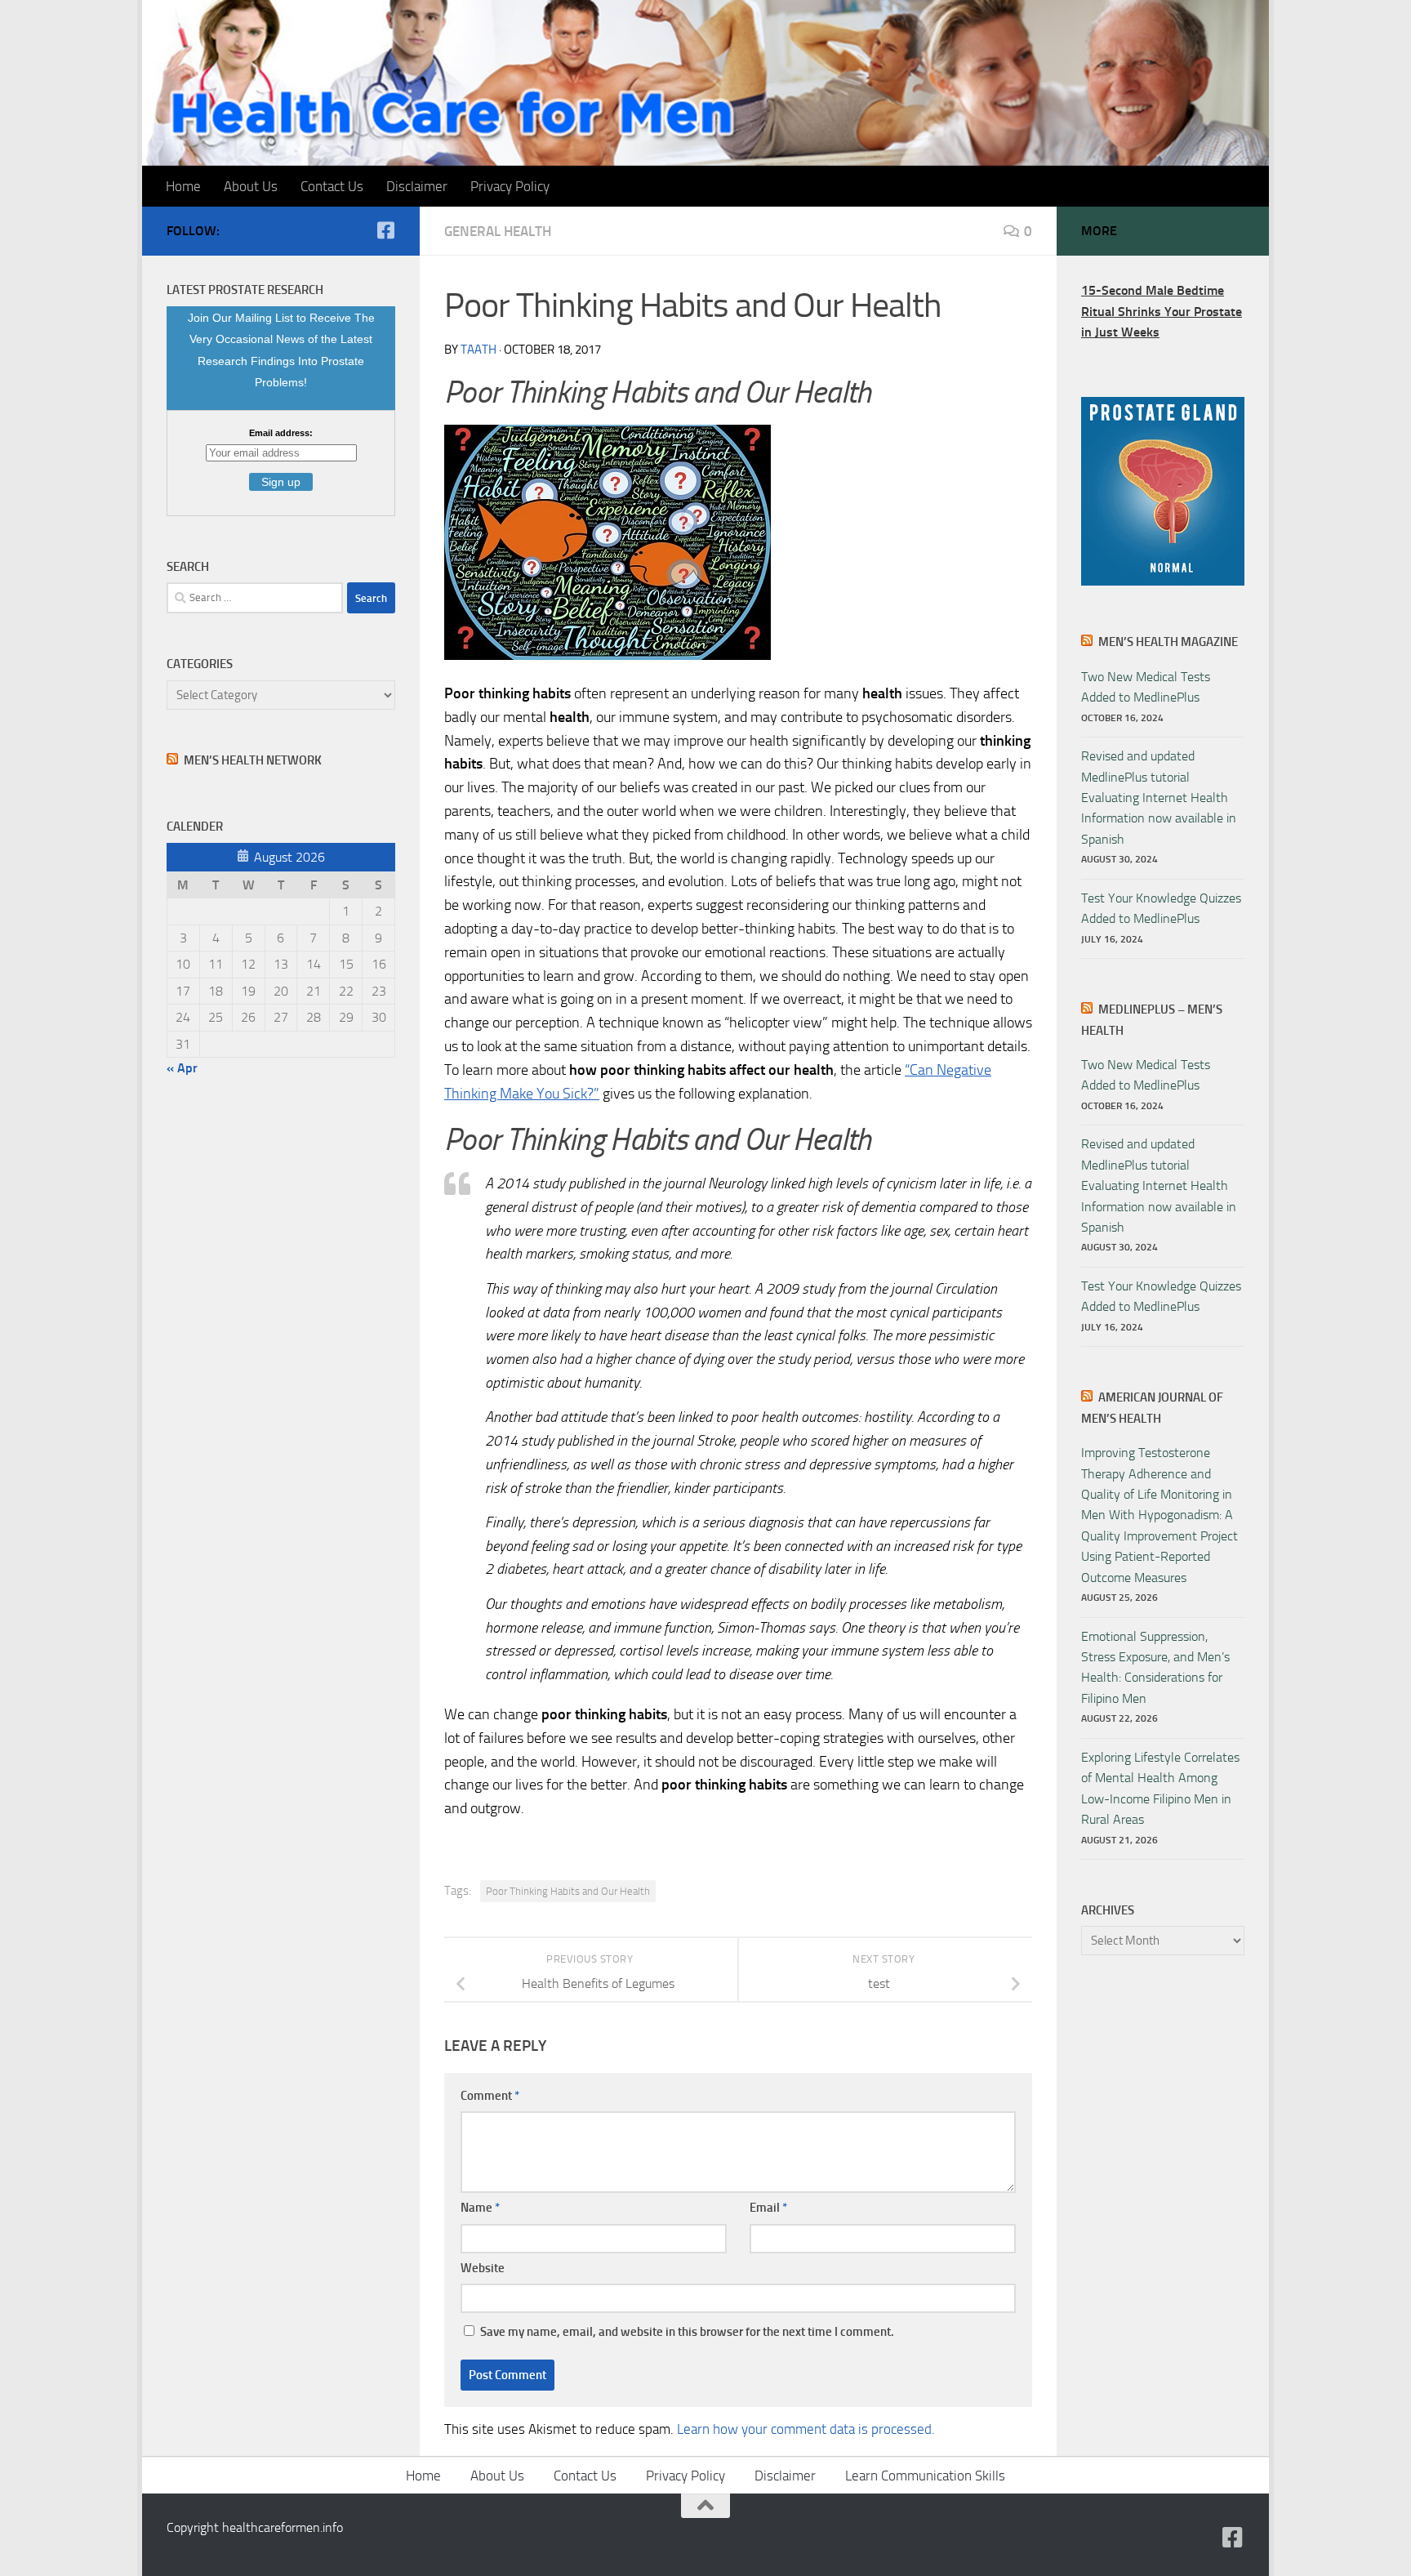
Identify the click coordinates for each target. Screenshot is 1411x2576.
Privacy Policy (510, 186)
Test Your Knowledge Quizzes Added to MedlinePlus (1161, 908)
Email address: (281, 433)
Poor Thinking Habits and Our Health (568, 1891)
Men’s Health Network (253, 760)
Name (480, 2208)
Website (483, 2268)
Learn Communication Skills (925, 2476)
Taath (478, 350)
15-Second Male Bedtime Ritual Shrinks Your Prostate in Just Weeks (1162, 311)
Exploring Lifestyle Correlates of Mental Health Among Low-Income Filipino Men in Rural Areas (1160, 1788)
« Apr (182, 1068)
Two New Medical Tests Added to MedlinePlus (1146, 687)
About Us (251, 186)
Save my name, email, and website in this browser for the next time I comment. (687, 2332)
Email (768, 2208)
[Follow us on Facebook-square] (385, 230)
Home (183, 186)
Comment (490, 2096)
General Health (498, 231)
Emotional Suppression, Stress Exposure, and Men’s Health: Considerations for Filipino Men (1155, 1667)
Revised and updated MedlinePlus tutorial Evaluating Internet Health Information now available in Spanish (1159, 798)
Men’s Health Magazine (1168, 642)
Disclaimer (417, 186)
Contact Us (332, 186)
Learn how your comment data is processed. (806, 2429)
